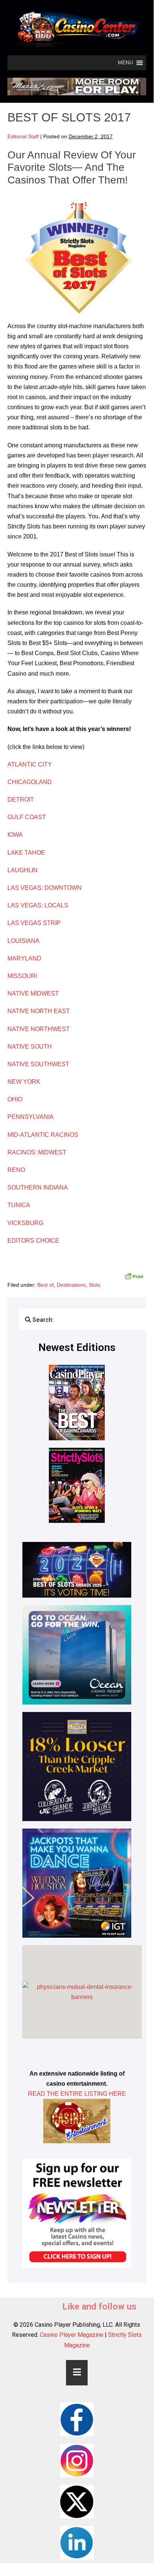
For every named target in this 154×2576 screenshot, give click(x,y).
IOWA (15, 835)
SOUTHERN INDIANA (38, 1187)
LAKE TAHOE (26, 853)
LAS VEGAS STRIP (34, 923)
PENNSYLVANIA (31, 1117)
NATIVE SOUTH (30, 1047)
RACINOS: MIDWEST (38, 1152)
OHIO (15, 1099)
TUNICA (19, 1205)
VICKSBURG (25, 1223)
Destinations (71, 1285)
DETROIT (21, 800)
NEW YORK (24, 1082)
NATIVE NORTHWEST (39, 1029)
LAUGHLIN (23, 870)
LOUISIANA (23, 941)
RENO (16, 1170)
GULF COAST (27, 817)
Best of (45, 1285)
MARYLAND (24, 958)
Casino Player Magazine (72, 2335)
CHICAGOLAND (30, 782)
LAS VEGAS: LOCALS (38, 905)
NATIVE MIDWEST (34, 994)
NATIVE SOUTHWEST (38, 1064)
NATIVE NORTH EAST (39, 1011)
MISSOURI (23, 976)
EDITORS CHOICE (33, 1241)
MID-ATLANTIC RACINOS (43, 1135)
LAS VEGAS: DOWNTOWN (45, 888)
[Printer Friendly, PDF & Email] (134, 1276)
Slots (95, 1285)
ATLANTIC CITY (30, 764)
